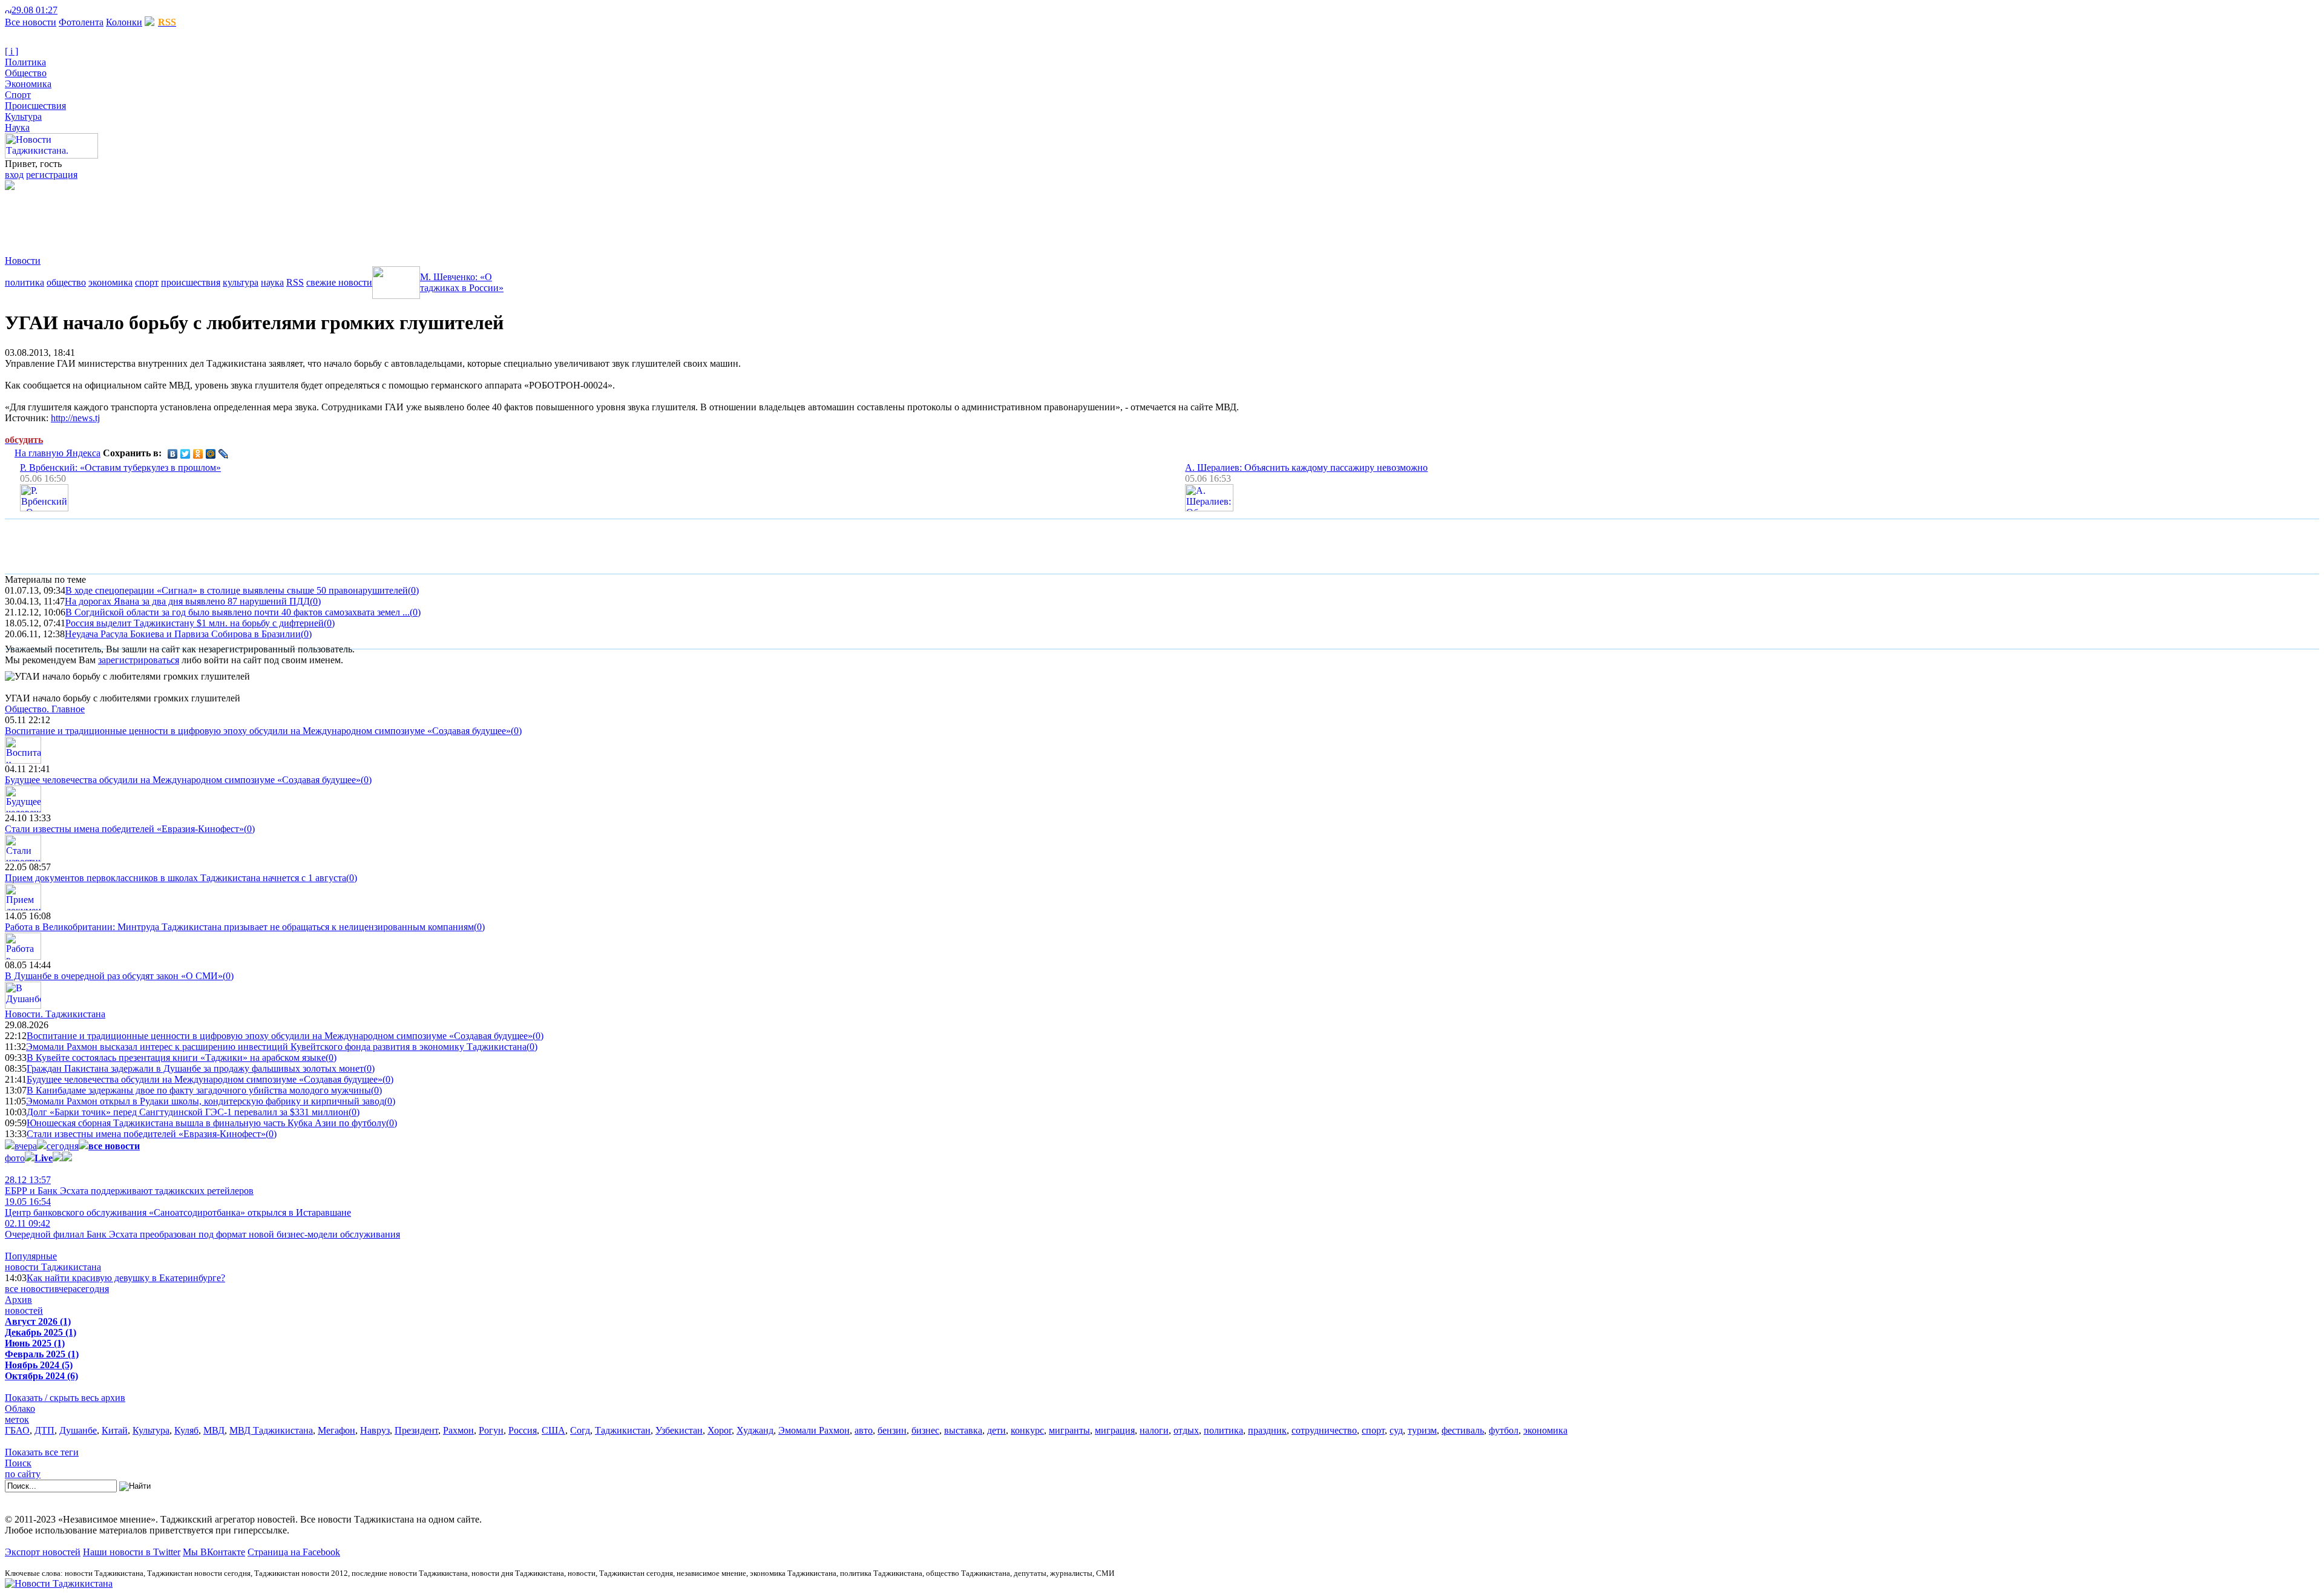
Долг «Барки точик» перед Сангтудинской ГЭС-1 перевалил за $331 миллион (188, 1112)
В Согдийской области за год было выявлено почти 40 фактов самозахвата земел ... (238, 612)
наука (272, 282)
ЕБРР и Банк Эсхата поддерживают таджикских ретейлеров (129, 1185)
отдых (1186, 1430)
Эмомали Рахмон (814, 1430)
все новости (30, 1289)
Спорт (18, 95)
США (553, 1430)
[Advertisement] (225, 217)
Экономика (28, 84)
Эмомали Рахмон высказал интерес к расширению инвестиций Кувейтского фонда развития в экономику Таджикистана (276, 1047)
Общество (26, 73)
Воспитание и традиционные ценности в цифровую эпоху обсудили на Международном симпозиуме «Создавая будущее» (258, 731)
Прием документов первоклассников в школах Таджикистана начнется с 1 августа (176, 878)
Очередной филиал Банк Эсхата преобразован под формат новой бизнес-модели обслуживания (202, 1229)
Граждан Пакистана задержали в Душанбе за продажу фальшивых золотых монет (195, 1068)
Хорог (720, 1430)
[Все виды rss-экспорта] (92, 10)
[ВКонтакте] (173, 454)
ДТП (44, 1430)
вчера (26, 1146)
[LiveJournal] (224, 454)
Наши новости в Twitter (132, 1552)
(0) (413, 590)
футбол (1504, 1430)
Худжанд (755, 1430)
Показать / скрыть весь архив (65, 1398)
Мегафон (336, 1430)
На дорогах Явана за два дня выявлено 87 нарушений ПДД (187, 601)
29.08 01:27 (34, 10)
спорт (147, 282)
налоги (1154, 1430)
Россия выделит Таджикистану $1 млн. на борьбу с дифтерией (195, 623)
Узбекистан (679, 1430)
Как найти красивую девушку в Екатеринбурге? (126, 1278)
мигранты (1069, 1430)
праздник (1267, 1430)
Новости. (55, 1014)
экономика (110, 282)
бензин (892, 1430)
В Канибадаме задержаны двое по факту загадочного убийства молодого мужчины (199, 1090)
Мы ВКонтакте (214, 1552)
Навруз (375, 1430)
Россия (523, 1430)
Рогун (491, 1430)
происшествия (191, 282)
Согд (580, 1430)
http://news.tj (75, 418)
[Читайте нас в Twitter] (73, 10)
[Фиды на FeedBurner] (82, 10)
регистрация (52, 175)
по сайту (23, 1474)
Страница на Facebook (294, 1552)
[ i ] (11, 51)
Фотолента (81, 22)
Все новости (31, 22)
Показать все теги (42, 1452)
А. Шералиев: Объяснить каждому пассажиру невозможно (1306, 467)
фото (15, 1158)
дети (996, 1430)
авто (864, 1430)
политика (25, 282)
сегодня (63, 1146)
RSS (295, 282)
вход (14, 175)
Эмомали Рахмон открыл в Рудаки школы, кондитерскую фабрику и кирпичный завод (205, 1101)
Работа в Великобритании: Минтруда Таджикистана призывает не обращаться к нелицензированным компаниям (239, 927)
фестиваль (1463, 1430)
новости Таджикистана (53, 1267)
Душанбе (78, 1430)
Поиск (18, 1463)
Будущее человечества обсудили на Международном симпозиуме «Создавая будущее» (183, 780)
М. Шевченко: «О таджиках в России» (462, 282)
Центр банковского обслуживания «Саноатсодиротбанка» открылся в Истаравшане (178, 1207)
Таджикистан (623, 1430)
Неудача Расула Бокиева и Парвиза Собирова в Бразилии (183, 634)
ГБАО (17, 1430)
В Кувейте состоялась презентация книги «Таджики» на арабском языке (176, 1058)
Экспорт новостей (43, 1552)
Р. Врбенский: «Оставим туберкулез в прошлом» (120, 467)
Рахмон (458, 1430)
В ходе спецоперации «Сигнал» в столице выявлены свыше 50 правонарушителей (237, 590)
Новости (23, 261)
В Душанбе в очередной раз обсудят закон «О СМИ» (114, 976)
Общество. (45, 709)
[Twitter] (185, 454)
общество (66, 282)
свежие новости (339, 282)
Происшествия (35, 106)
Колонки (124, 22)
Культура (23, 116)
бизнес (925, 1430)
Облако (20, 1409)
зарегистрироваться (139, 660)
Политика (25, 62)
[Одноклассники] (198, 454)
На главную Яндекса (57, 453)
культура (241, 282)
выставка (963, 1430)
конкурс (1027, 1430)
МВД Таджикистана (271, 1430)
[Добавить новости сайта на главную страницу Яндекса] (64, 10)
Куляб (186, 1430)
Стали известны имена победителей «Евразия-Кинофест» (124, 829)
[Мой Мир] (211, 454)
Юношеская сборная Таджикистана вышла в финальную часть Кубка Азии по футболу (206, 1123)
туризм (1422, 1430)
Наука (17, 127)
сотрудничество (1324, 1430)
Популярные (31, 1256)
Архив (18, 1300)
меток (17, 1419)
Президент (416, 1430)
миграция (1115, 1430)
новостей (24, 1310)
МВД (214, 1430)
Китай (115, 1430)
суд (1396, 1430)
